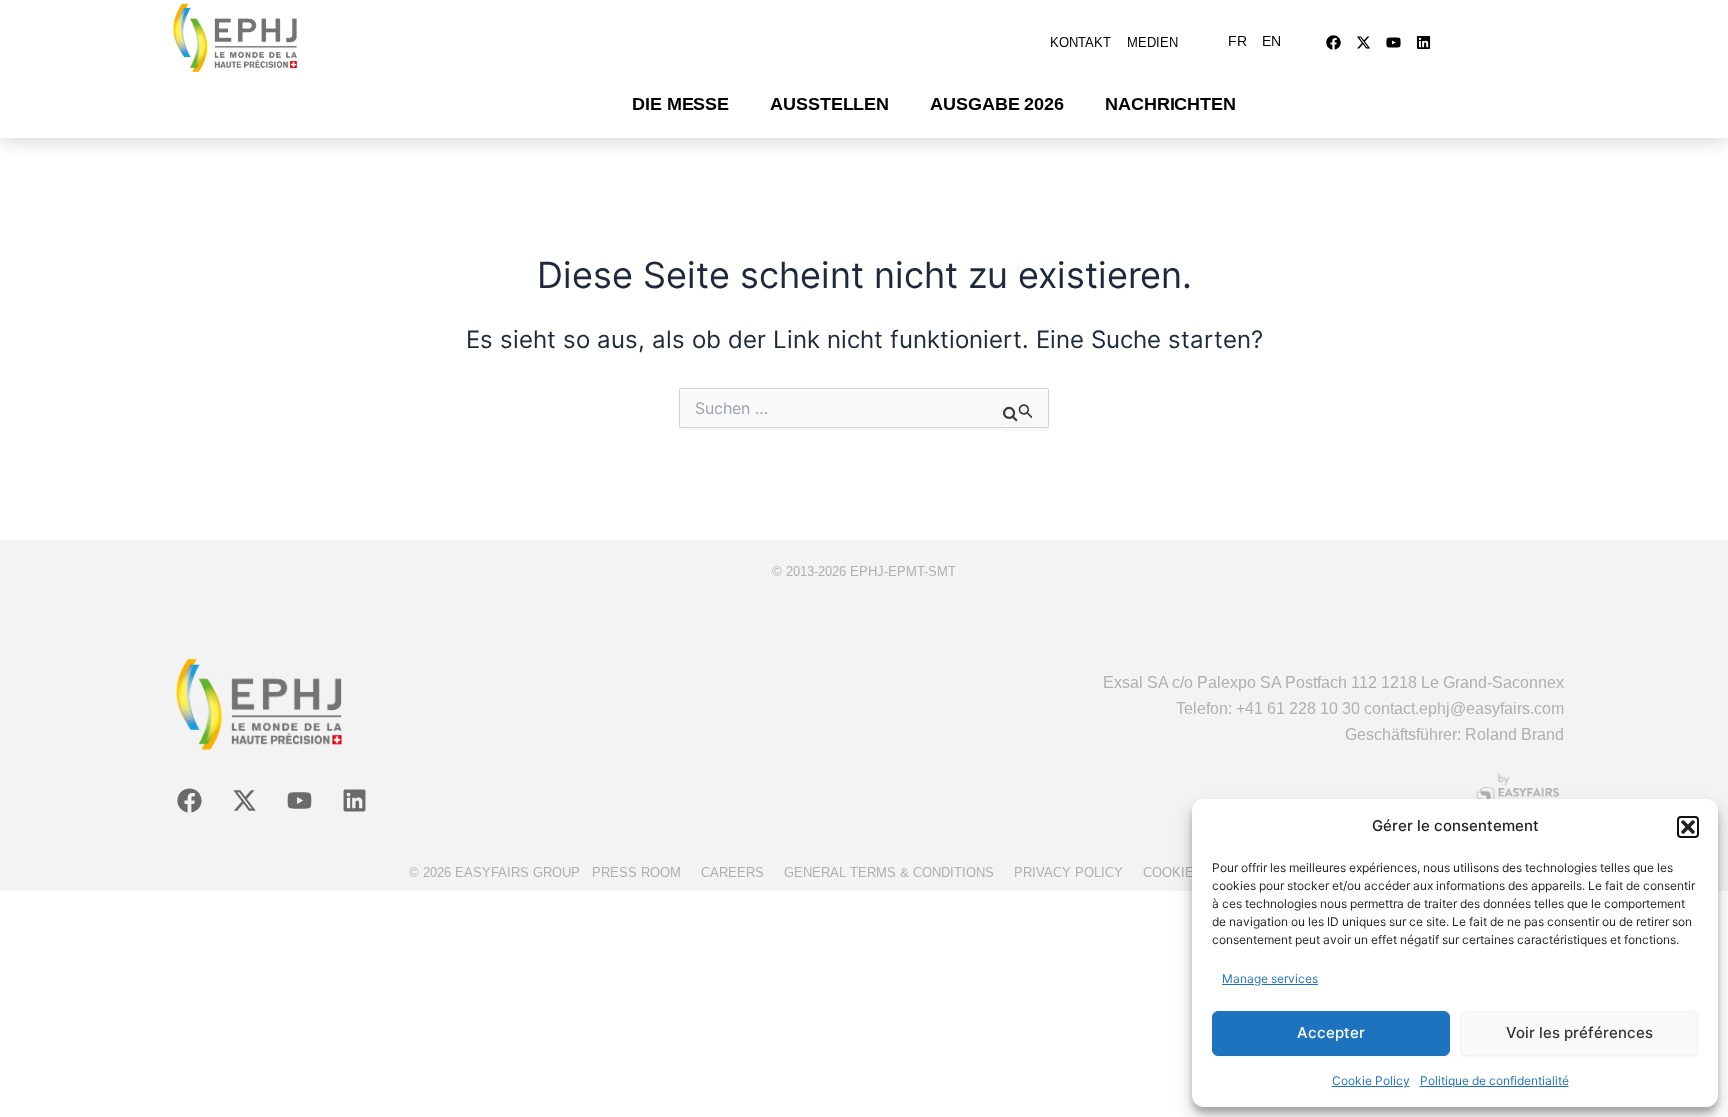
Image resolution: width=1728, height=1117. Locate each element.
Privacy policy (1068, 872)
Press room (636, 872)
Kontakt (1080, 42)
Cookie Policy (1371, 1080)
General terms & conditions (889, 872)
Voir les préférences (1579, 1032)
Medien (1152, 42)
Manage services (1270, 978)
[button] (1688, 827)
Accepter (1331, 1032)
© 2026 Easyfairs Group (494, 872)
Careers (732, 872)
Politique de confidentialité (1494, 1080)
